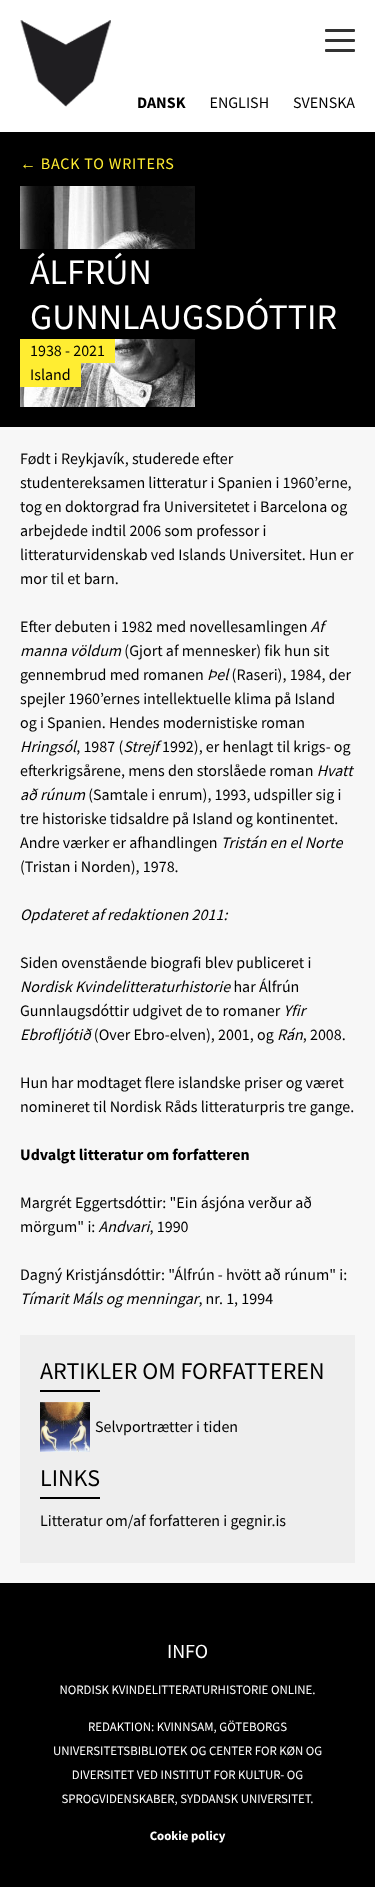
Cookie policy (188, 1836)
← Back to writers (97, 164)
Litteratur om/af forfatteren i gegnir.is (163, 1521)
